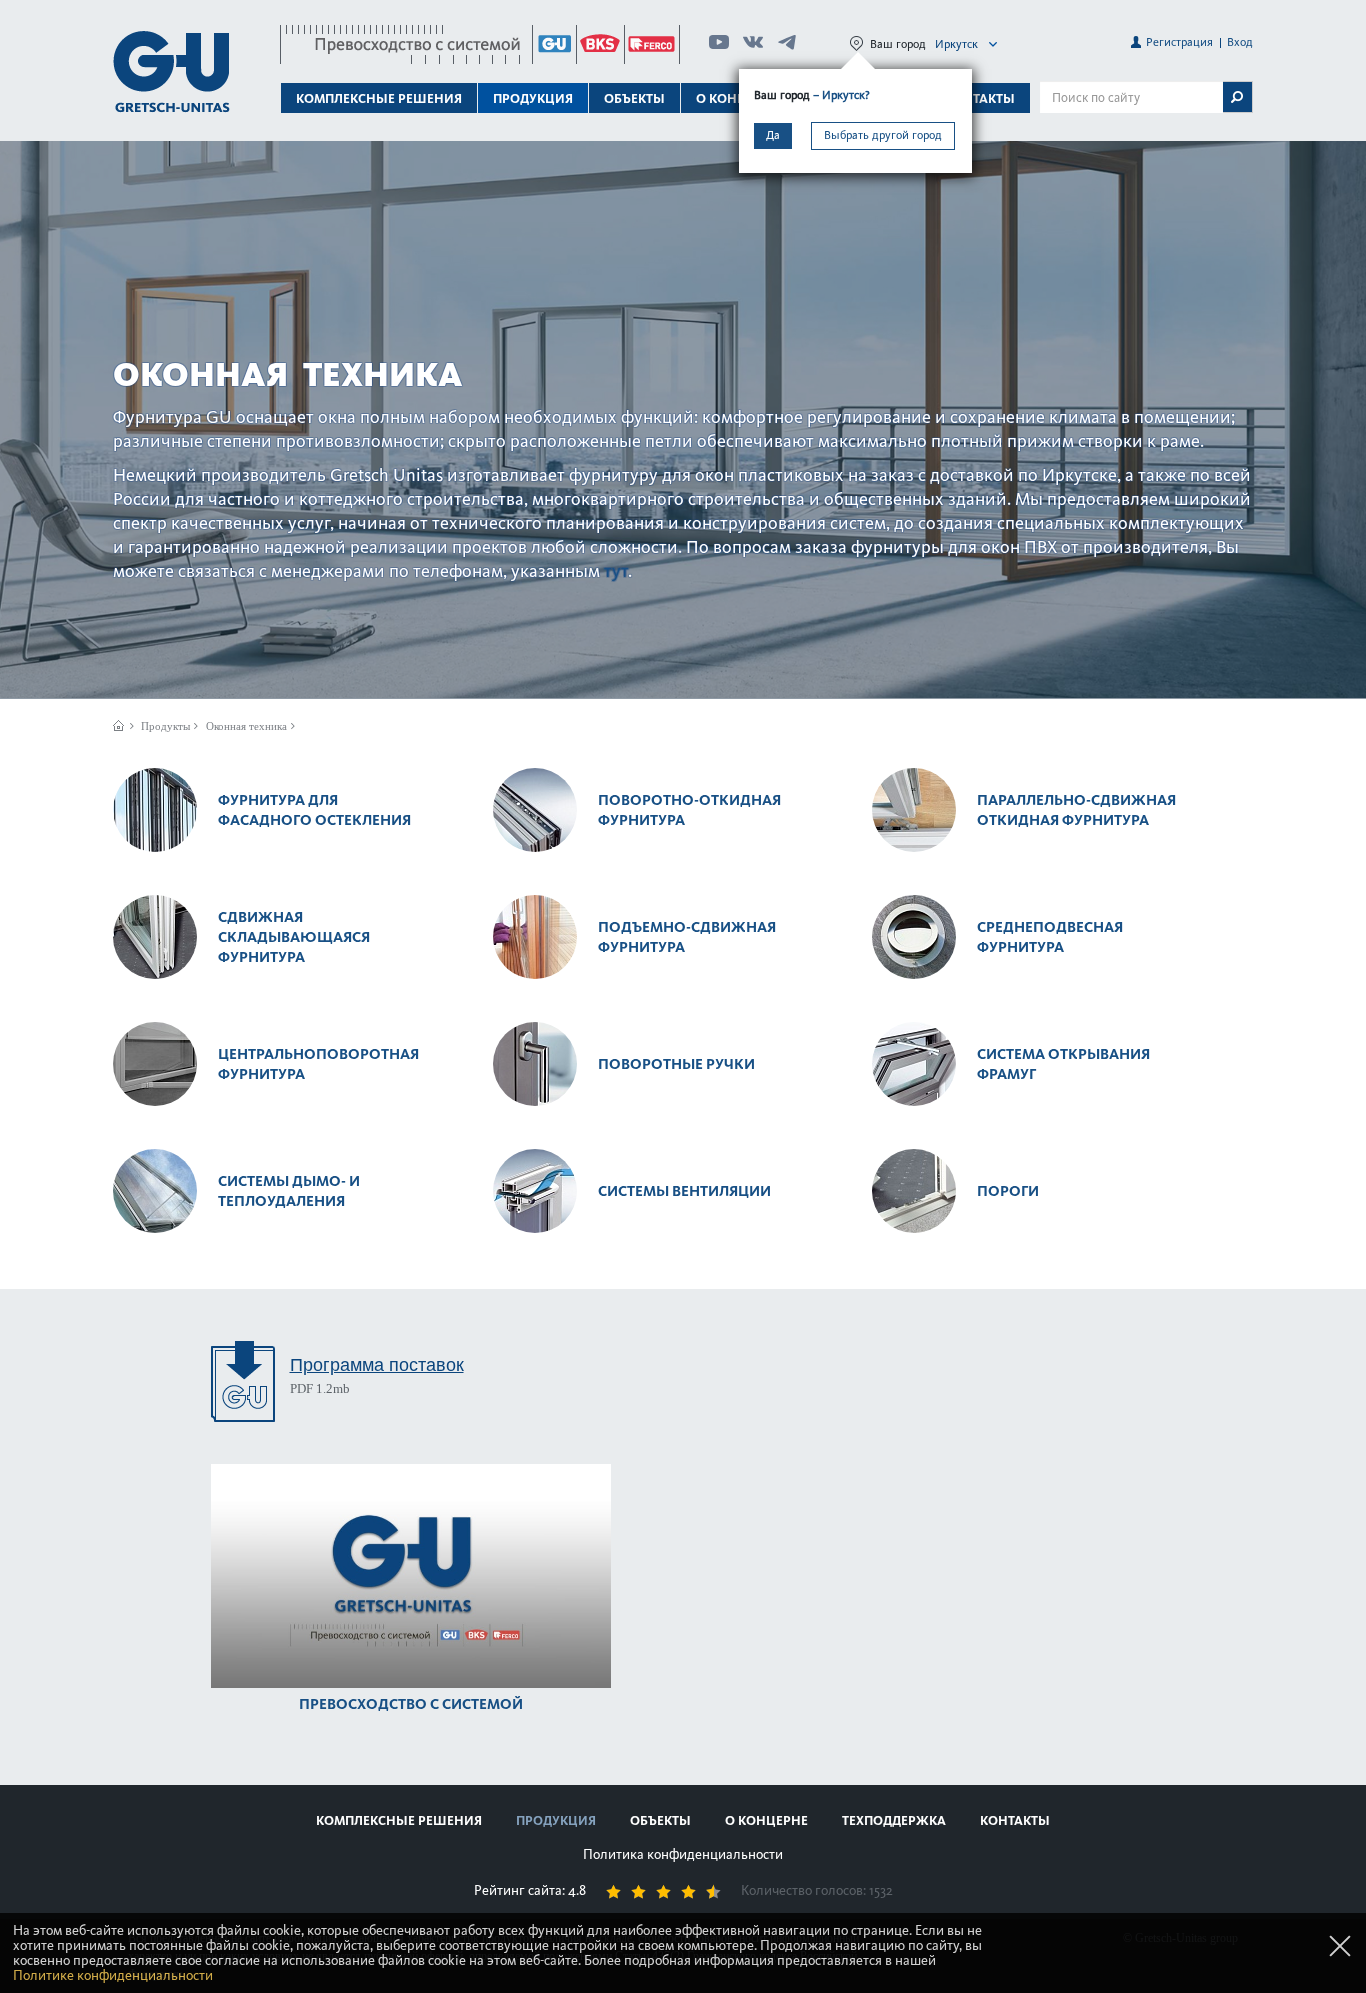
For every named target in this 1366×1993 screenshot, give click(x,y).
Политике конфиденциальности (113, 1975)
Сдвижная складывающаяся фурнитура (294, 937)
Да (773, 135)
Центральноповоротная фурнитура (318, 1064)
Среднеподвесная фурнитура (1050, 937)
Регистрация (1179, 42)
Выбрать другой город (883, 135)
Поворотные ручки (676, 1064)
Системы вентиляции (684, 1191)
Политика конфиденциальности (683, 1854)
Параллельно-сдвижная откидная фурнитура (1076, 810)
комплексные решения (399, 1820)
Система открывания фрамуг (1063, 1064)
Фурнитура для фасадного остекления (314, 810)
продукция (556, 1820)
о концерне (766, 1820)
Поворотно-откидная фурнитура (689, 810)
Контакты (980, 98)
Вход (1240, 42)
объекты (634, 98)
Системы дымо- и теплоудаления (289, 1191)
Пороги (1008, 1191)
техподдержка (894, 1820)
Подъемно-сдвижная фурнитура (687, 937)
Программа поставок (377, 1364)
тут (616, 571)
